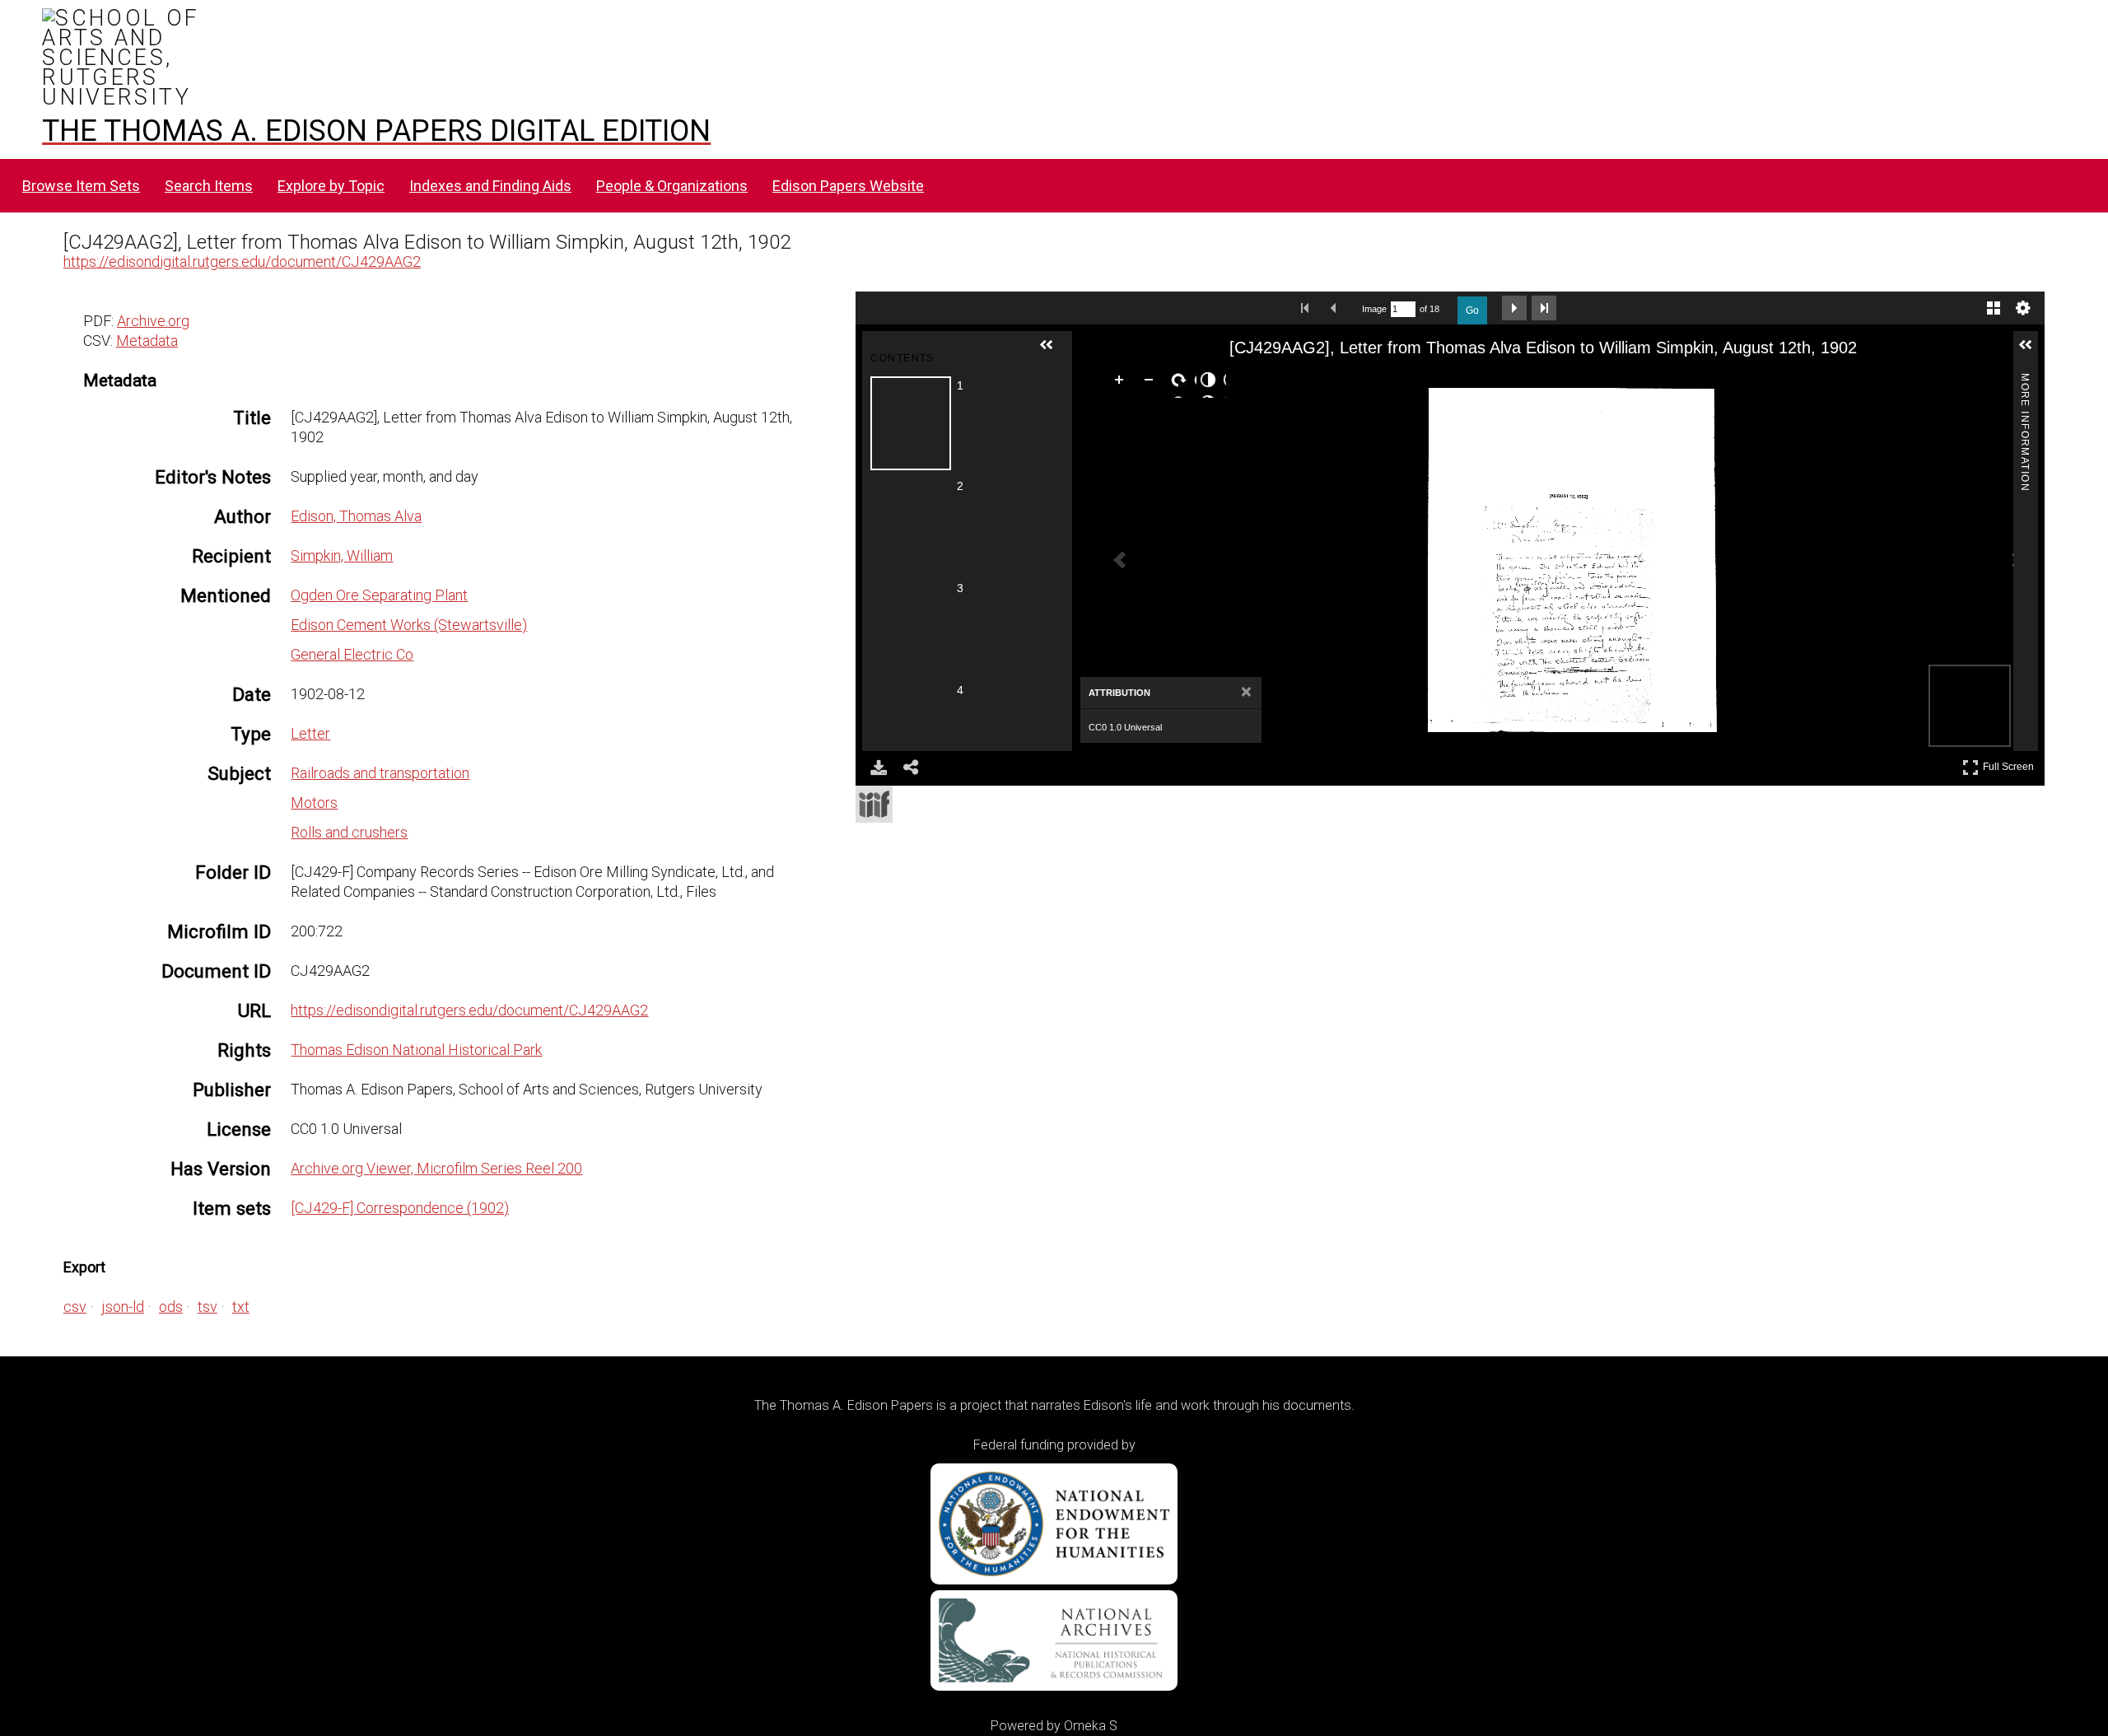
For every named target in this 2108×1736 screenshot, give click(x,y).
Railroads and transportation (380, 773)
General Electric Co (352, 654)
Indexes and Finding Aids (490, 186)
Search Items (209, 186)
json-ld (123, 1307)
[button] (1053, 352)
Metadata (147, 341)
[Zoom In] (1122, 383)
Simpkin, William (342, 555)
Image (1374, 309)
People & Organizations (672, 186)
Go (1472, 310)
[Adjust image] (1211, 383)
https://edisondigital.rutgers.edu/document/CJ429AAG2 (242, 261)
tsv (208, 1307)
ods (171, 1307)
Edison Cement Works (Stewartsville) (409, 625)
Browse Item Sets (81, 186)
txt (241, 1307)
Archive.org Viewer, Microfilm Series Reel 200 (436, 1168)
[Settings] (2023, 308)
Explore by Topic (331, 186)
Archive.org (153, 321)
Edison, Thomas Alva (356, 516)
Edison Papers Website (848, 186)
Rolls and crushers (349, 832)
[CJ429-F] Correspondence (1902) (400, 1208)
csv (75, 1307)
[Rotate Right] (1182, 383)
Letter (310, 733)
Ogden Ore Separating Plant (379, 595)
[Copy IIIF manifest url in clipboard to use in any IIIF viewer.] (874, 804)
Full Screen (2010, 764)
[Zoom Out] (1152, 383)
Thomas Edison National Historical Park (416, 1050)
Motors (314, 803)
